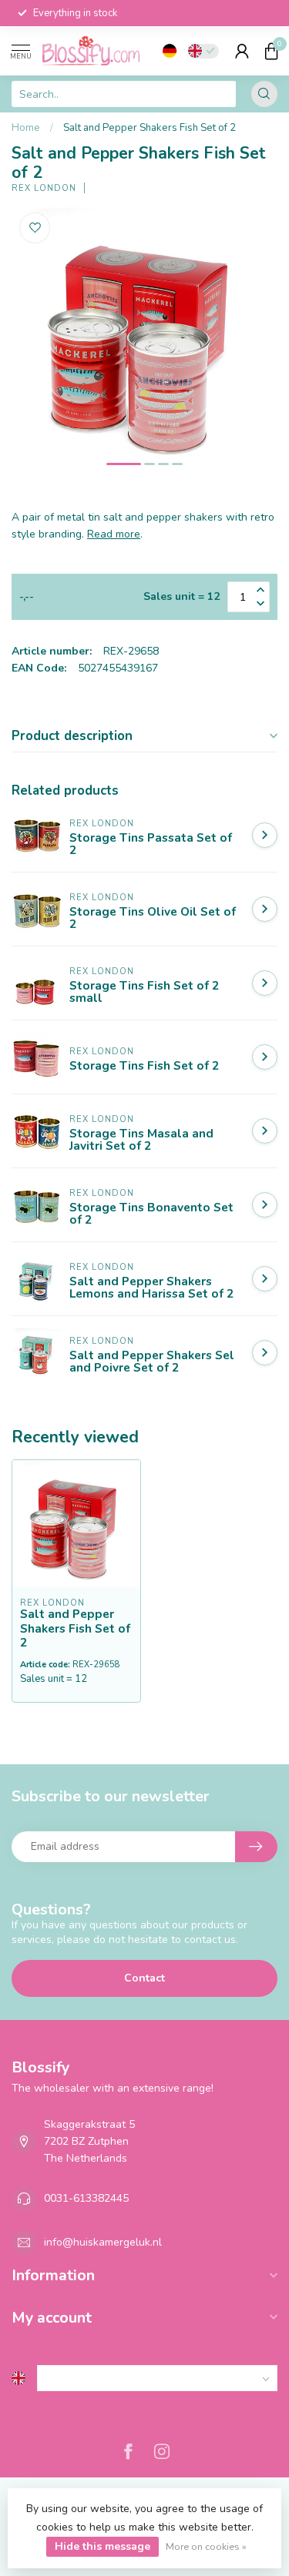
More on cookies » (206, 2546)
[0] (271, 51)
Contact (144, 1978)
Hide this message (102, 2546)
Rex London (44, 188)
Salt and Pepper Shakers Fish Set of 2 (150, 128)
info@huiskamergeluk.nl (103, 2242)
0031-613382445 (86, 2198)
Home (26, 128)
